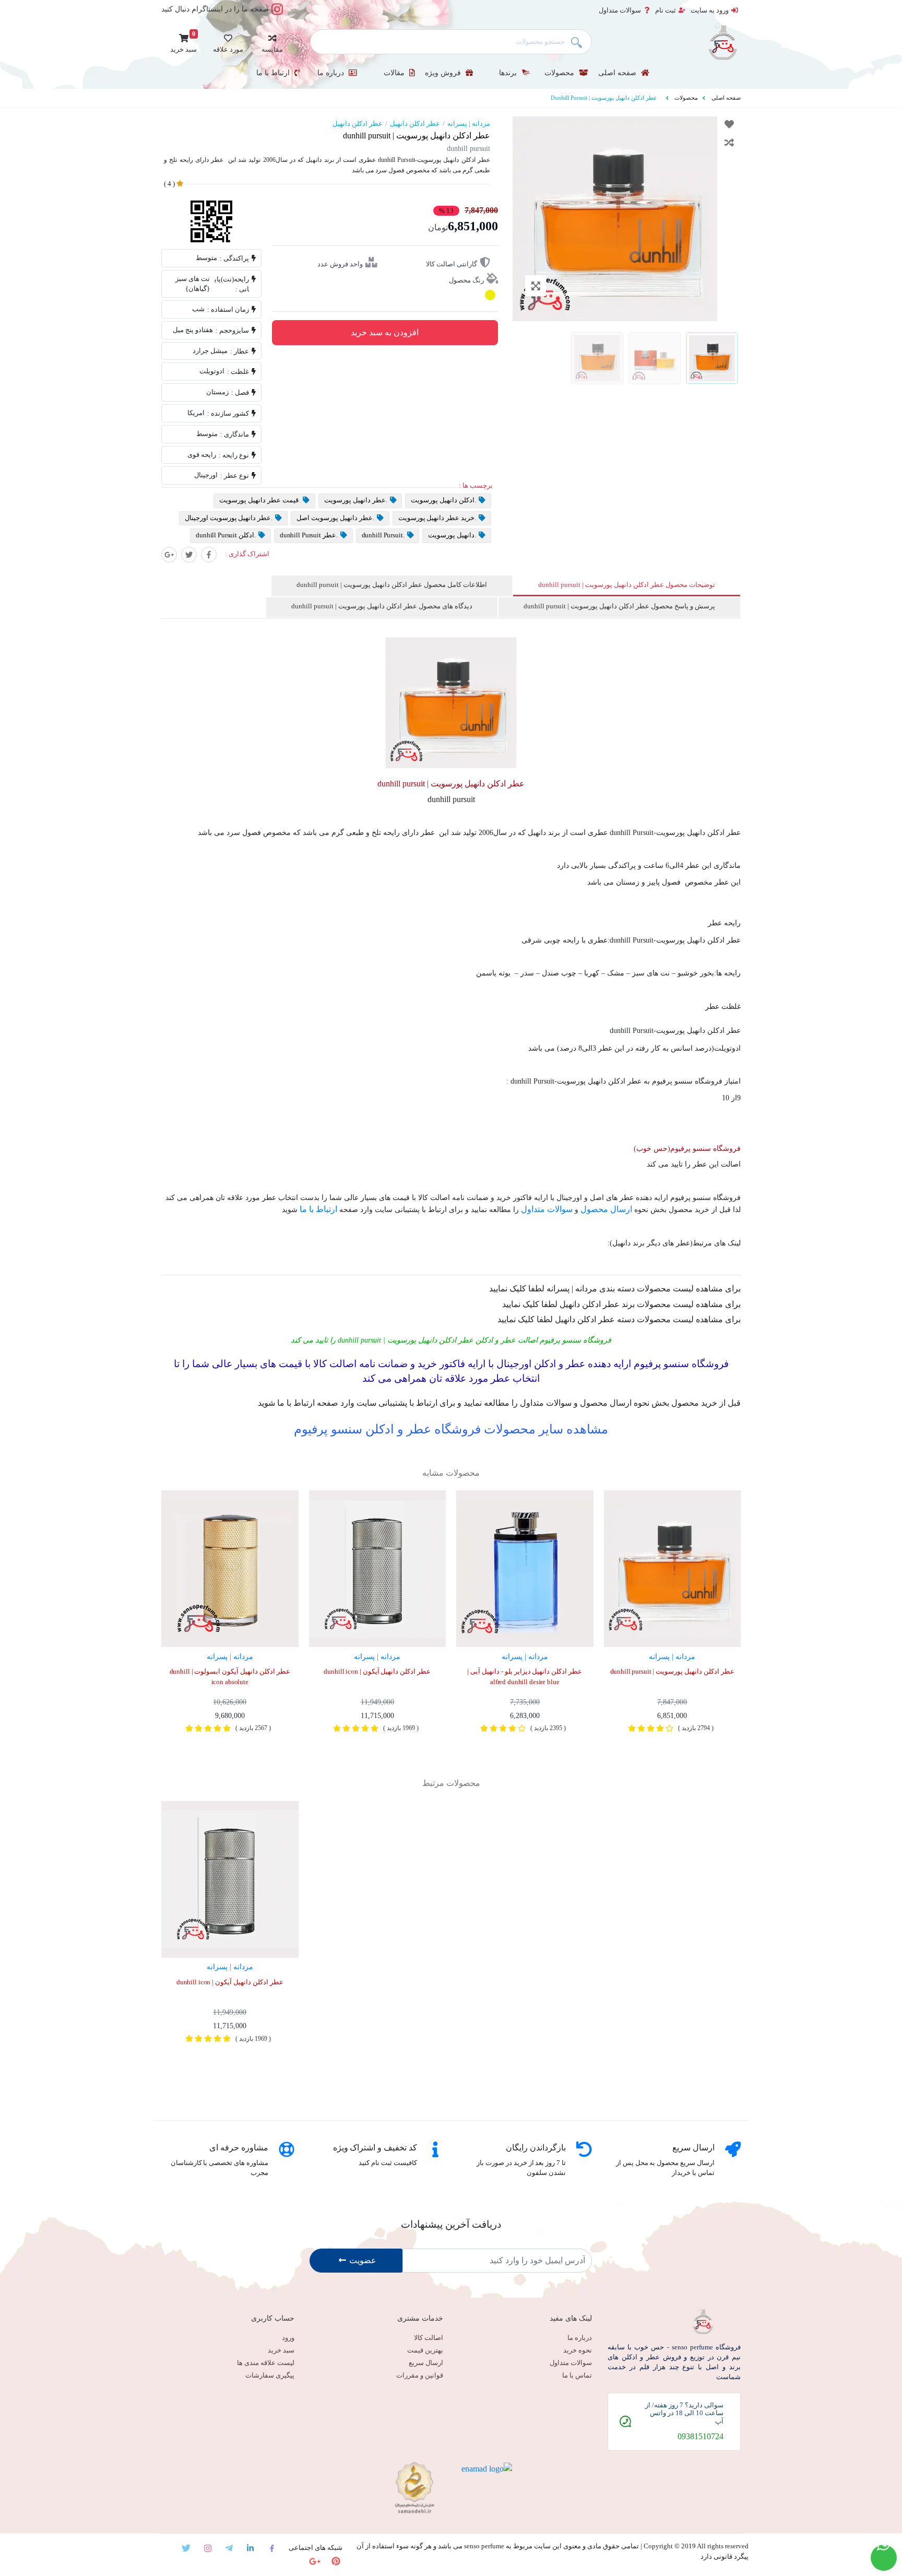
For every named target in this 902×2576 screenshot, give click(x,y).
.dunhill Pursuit (383, 535)
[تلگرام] (229, 2548)
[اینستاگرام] (207, 2548)
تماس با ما (577, 2375)
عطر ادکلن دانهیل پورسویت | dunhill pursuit (672, 1672)
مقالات (395, 73)
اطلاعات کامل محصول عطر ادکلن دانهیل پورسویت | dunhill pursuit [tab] (392, 585)
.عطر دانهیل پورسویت (356, 500)
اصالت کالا (429, 2338)
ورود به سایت (710, 10)
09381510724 (701, 2436)
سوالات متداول (620, 10)
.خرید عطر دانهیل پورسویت (437, 518)
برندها (509, 73)
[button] (272, 42)
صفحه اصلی (618, 73)
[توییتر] (189, 555)
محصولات (560, 73)
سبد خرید (281, 2350)
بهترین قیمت (425, 2350)
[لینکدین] (250, 2548)
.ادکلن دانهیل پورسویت (443, 500)
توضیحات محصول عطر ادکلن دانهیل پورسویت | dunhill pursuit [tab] (627, 585)
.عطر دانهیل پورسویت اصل (335, 518)
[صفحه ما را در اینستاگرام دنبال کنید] (277, 14)
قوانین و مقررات (420, 2375)
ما (304, 1209)
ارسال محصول (606, 1209)
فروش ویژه (444, 73)
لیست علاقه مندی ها (266, 2363)
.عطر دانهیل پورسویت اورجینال (229, 518)
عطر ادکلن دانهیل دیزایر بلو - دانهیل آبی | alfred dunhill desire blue (525, 1677)
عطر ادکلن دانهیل (415, 124)
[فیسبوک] (209, 555)
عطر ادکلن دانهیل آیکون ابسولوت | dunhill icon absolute (230, 1677)
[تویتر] (186, 2548)
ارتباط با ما (274, 73)
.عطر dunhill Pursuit (309, 535)
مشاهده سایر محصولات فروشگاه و (451, 1429)
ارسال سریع (426, 2363)
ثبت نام (666, 10)
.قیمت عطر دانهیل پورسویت (260, 500)
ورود (288, 2338)
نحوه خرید (578, 2350)
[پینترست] (336, 2561)
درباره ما (332, 73)
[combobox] (451, 42)
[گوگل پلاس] (169, 555)
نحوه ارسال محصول (615, 1403)
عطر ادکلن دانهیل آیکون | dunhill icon (377, 1672)
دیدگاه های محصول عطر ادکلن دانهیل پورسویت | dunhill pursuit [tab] (382, 606)
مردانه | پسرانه (469, 124)
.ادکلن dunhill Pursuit (226, 535)
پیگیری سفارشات (270, 2375)
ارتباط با (323, 1209)
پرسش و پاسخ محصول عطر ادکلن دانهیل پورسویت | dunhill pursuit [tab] (619, 606)
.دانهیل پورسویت (452, 535)
